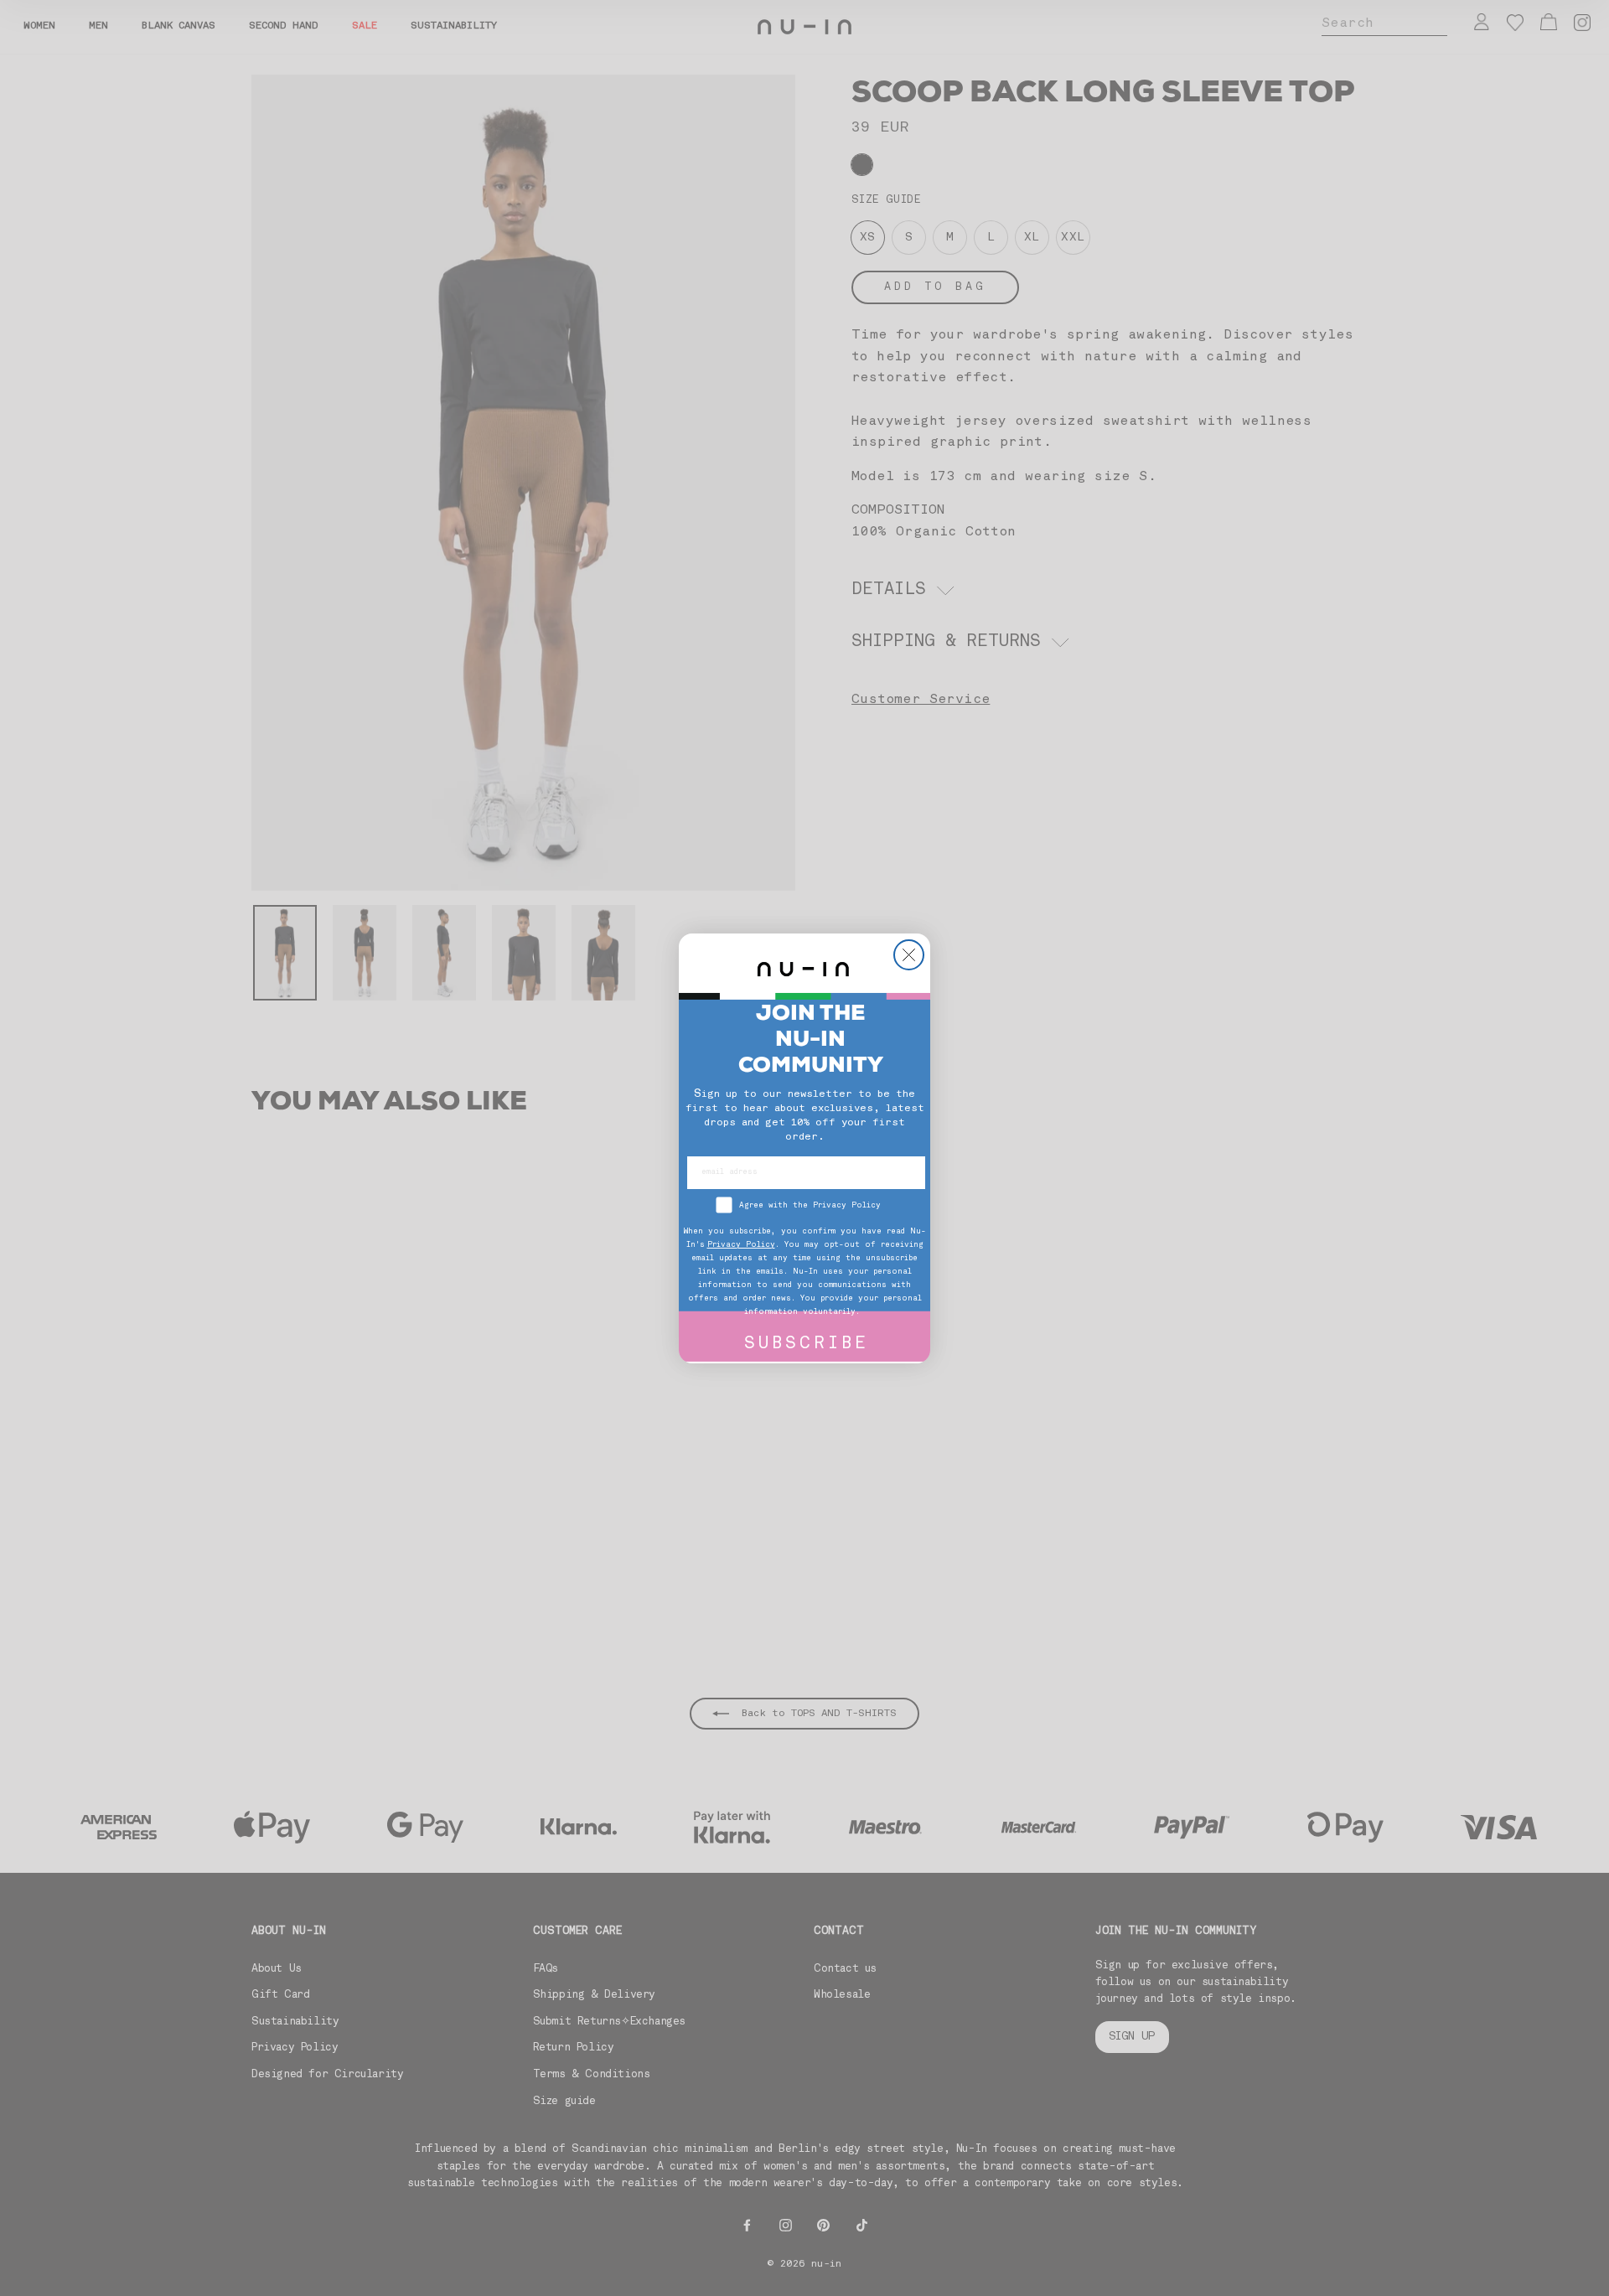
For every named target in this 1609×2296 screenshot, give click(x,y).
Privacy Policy (741, 1245)
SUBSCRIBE (807, 1345)
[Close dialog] (909, 955)
